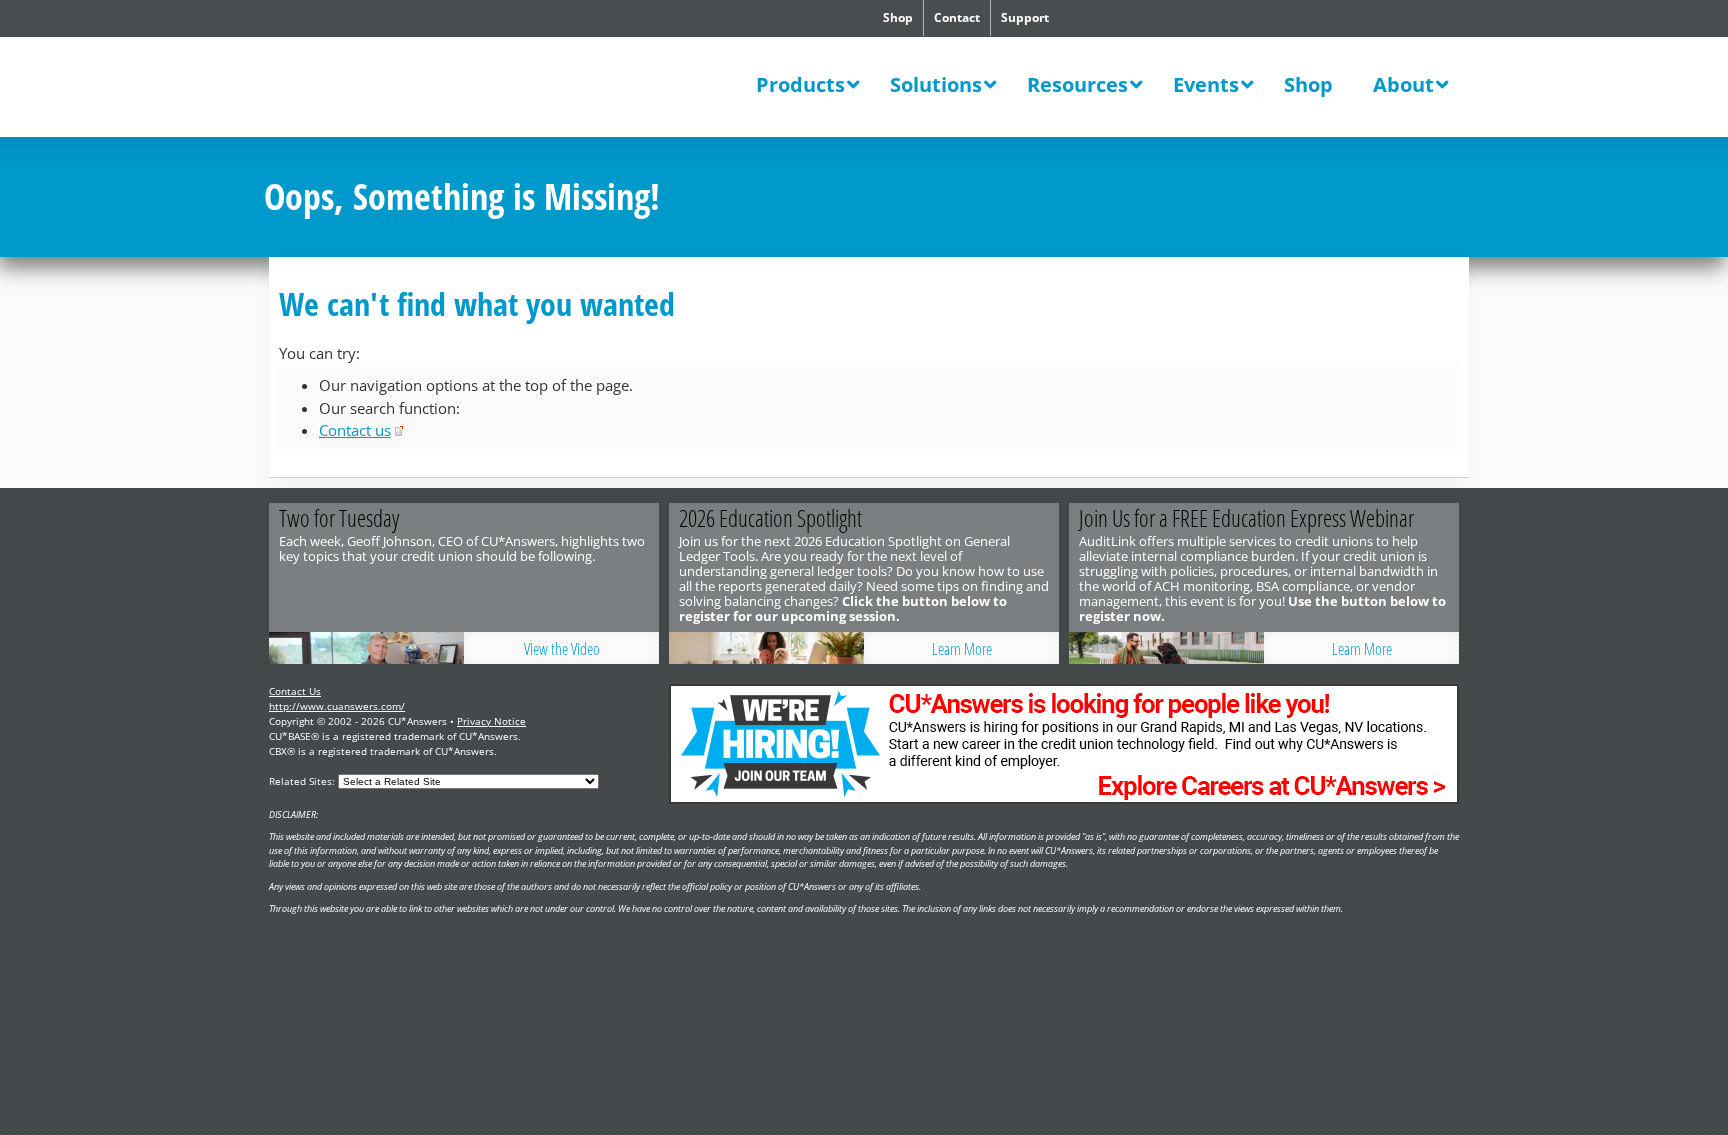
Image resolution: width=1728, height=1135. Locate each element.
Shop (898, 17)
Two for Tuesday (339, 518)
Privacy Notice (491, 721)
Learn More (962, 649)
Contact (957, 17)
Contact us (355, 430)
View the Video (562, 649)
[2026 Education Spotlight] (766, 648)
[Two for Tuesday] (366, 648)
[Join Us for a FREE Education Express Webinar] (1166, 648)
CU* (402, 89)
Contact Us (295, 691)
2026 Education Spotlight (770, 518)
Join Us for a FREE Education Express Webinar (1246, 518)
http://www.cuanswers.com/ (337, 706)
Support (1025, 17)
